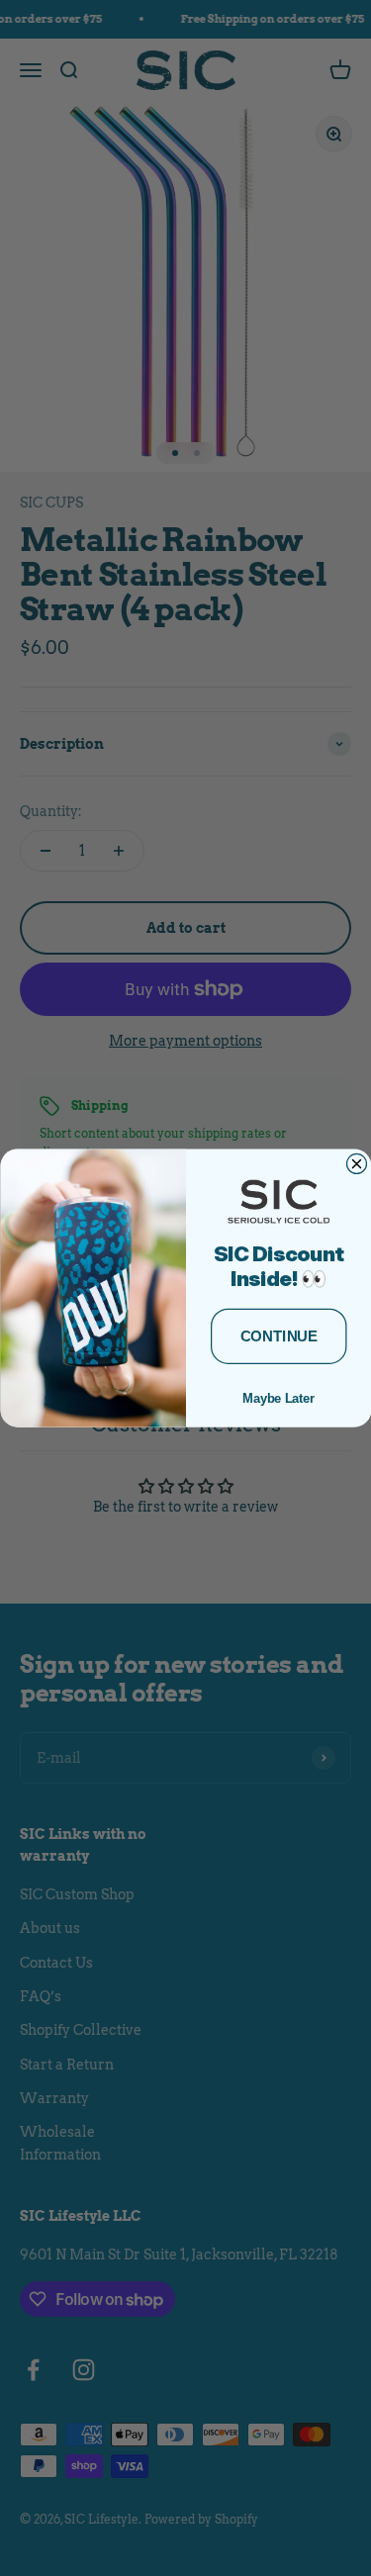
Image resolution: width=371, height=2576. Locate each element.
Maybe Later (278, 1398)
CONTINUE (278, 1336)
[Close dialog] (356, 1163)
